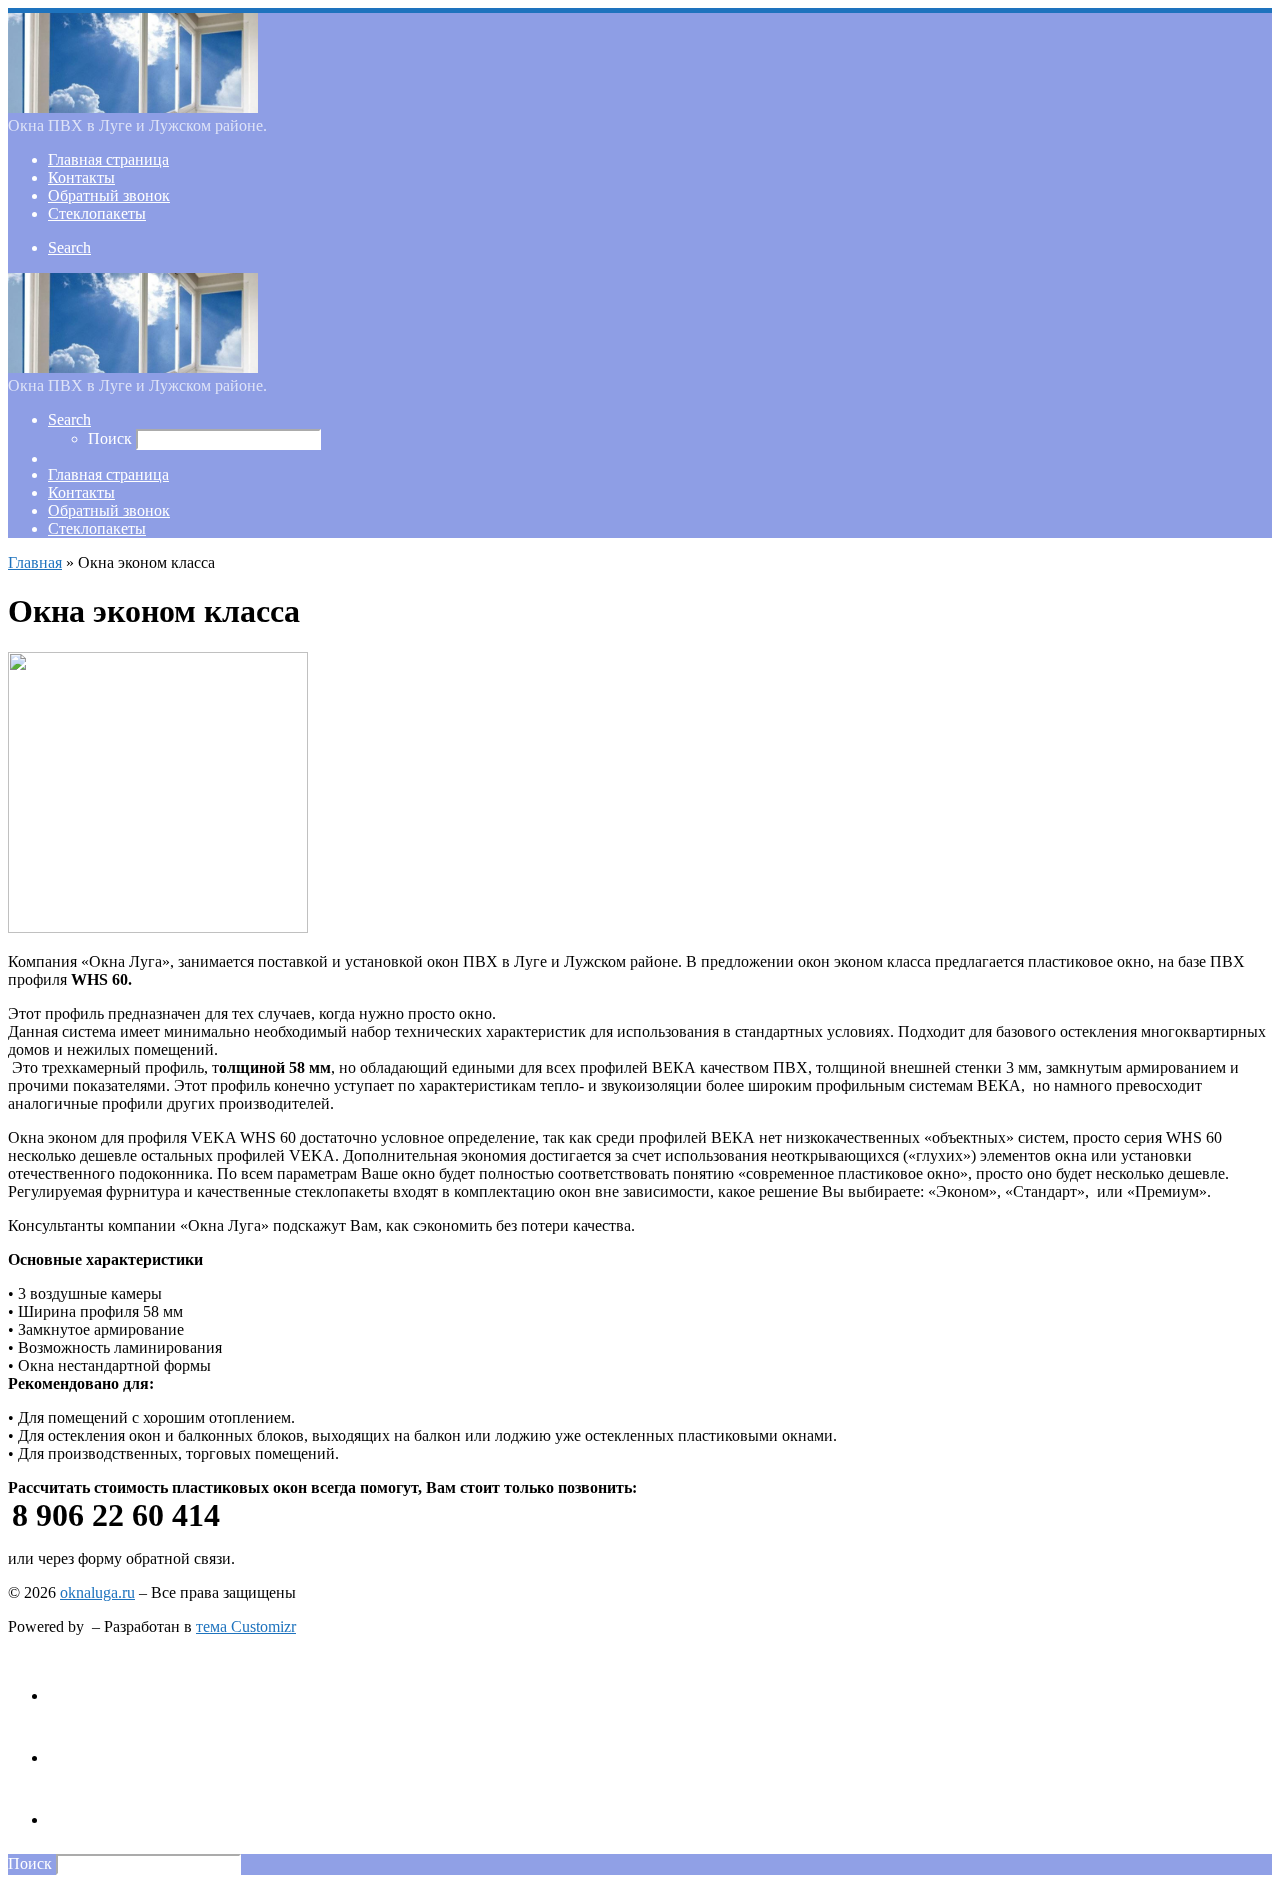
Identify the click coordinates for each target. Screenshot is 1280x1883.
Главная (35, 562)
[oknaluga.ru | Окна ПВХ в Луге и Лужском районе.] (133, 107)
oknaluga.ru (97, 1592)
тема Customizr (246, 1626)
